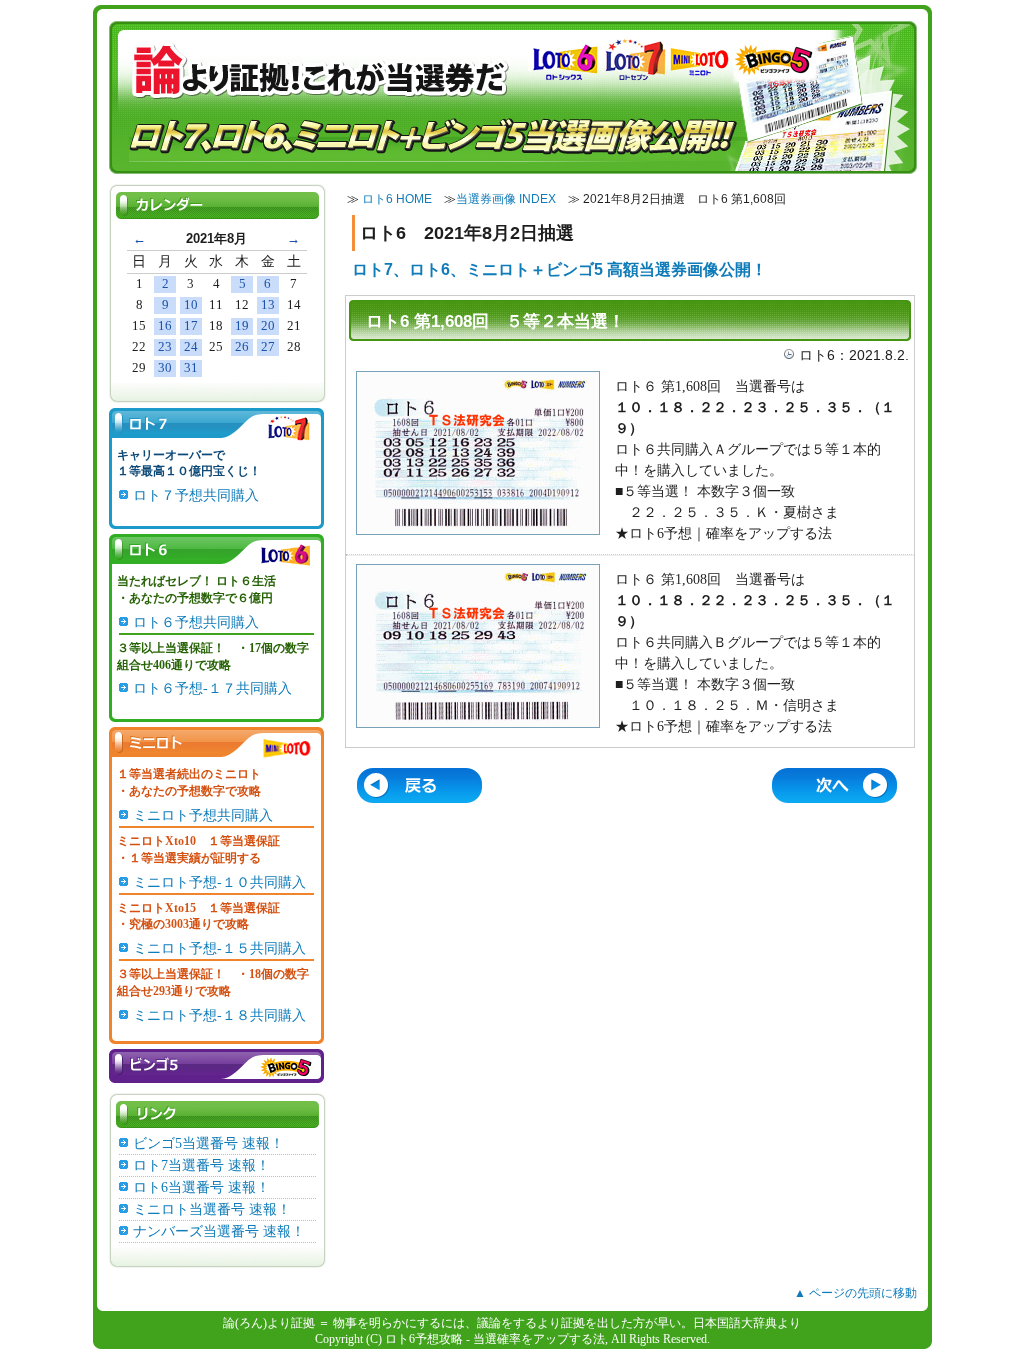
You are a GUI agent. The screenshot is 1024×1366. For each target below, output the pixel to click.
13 (268, 304)
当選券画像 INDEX (506, 199)
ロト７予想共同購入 (196, 495)
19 (242, 325)
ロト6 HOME (397, 199)
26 (242, 346)
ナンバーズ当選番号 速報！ (219, 1231)
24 (191, 346)
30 (165, 367)
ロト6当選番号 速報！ (201, 1187)
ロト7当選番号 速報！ (201, 1165)
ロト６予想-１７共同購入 (212, 688)
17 (191, 325)
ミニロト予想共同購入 (203, 815)
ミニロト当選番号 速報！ (212, 1209)
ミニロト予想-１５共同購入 (219, 948)
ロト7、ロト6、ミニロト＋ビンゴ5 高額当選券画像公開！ (559, 269)
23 (165, 346)
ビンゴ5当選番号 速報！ (208, 1143)
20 (268, 325)
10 (191, 304)
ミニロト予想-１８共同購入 (219, 1015)
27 (268, 346)
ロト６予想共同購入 (196, 622)
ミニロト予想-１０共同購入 (219, 882)
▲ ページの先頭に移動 (855, 1293)
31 (191, 367)
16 (165, 325)
